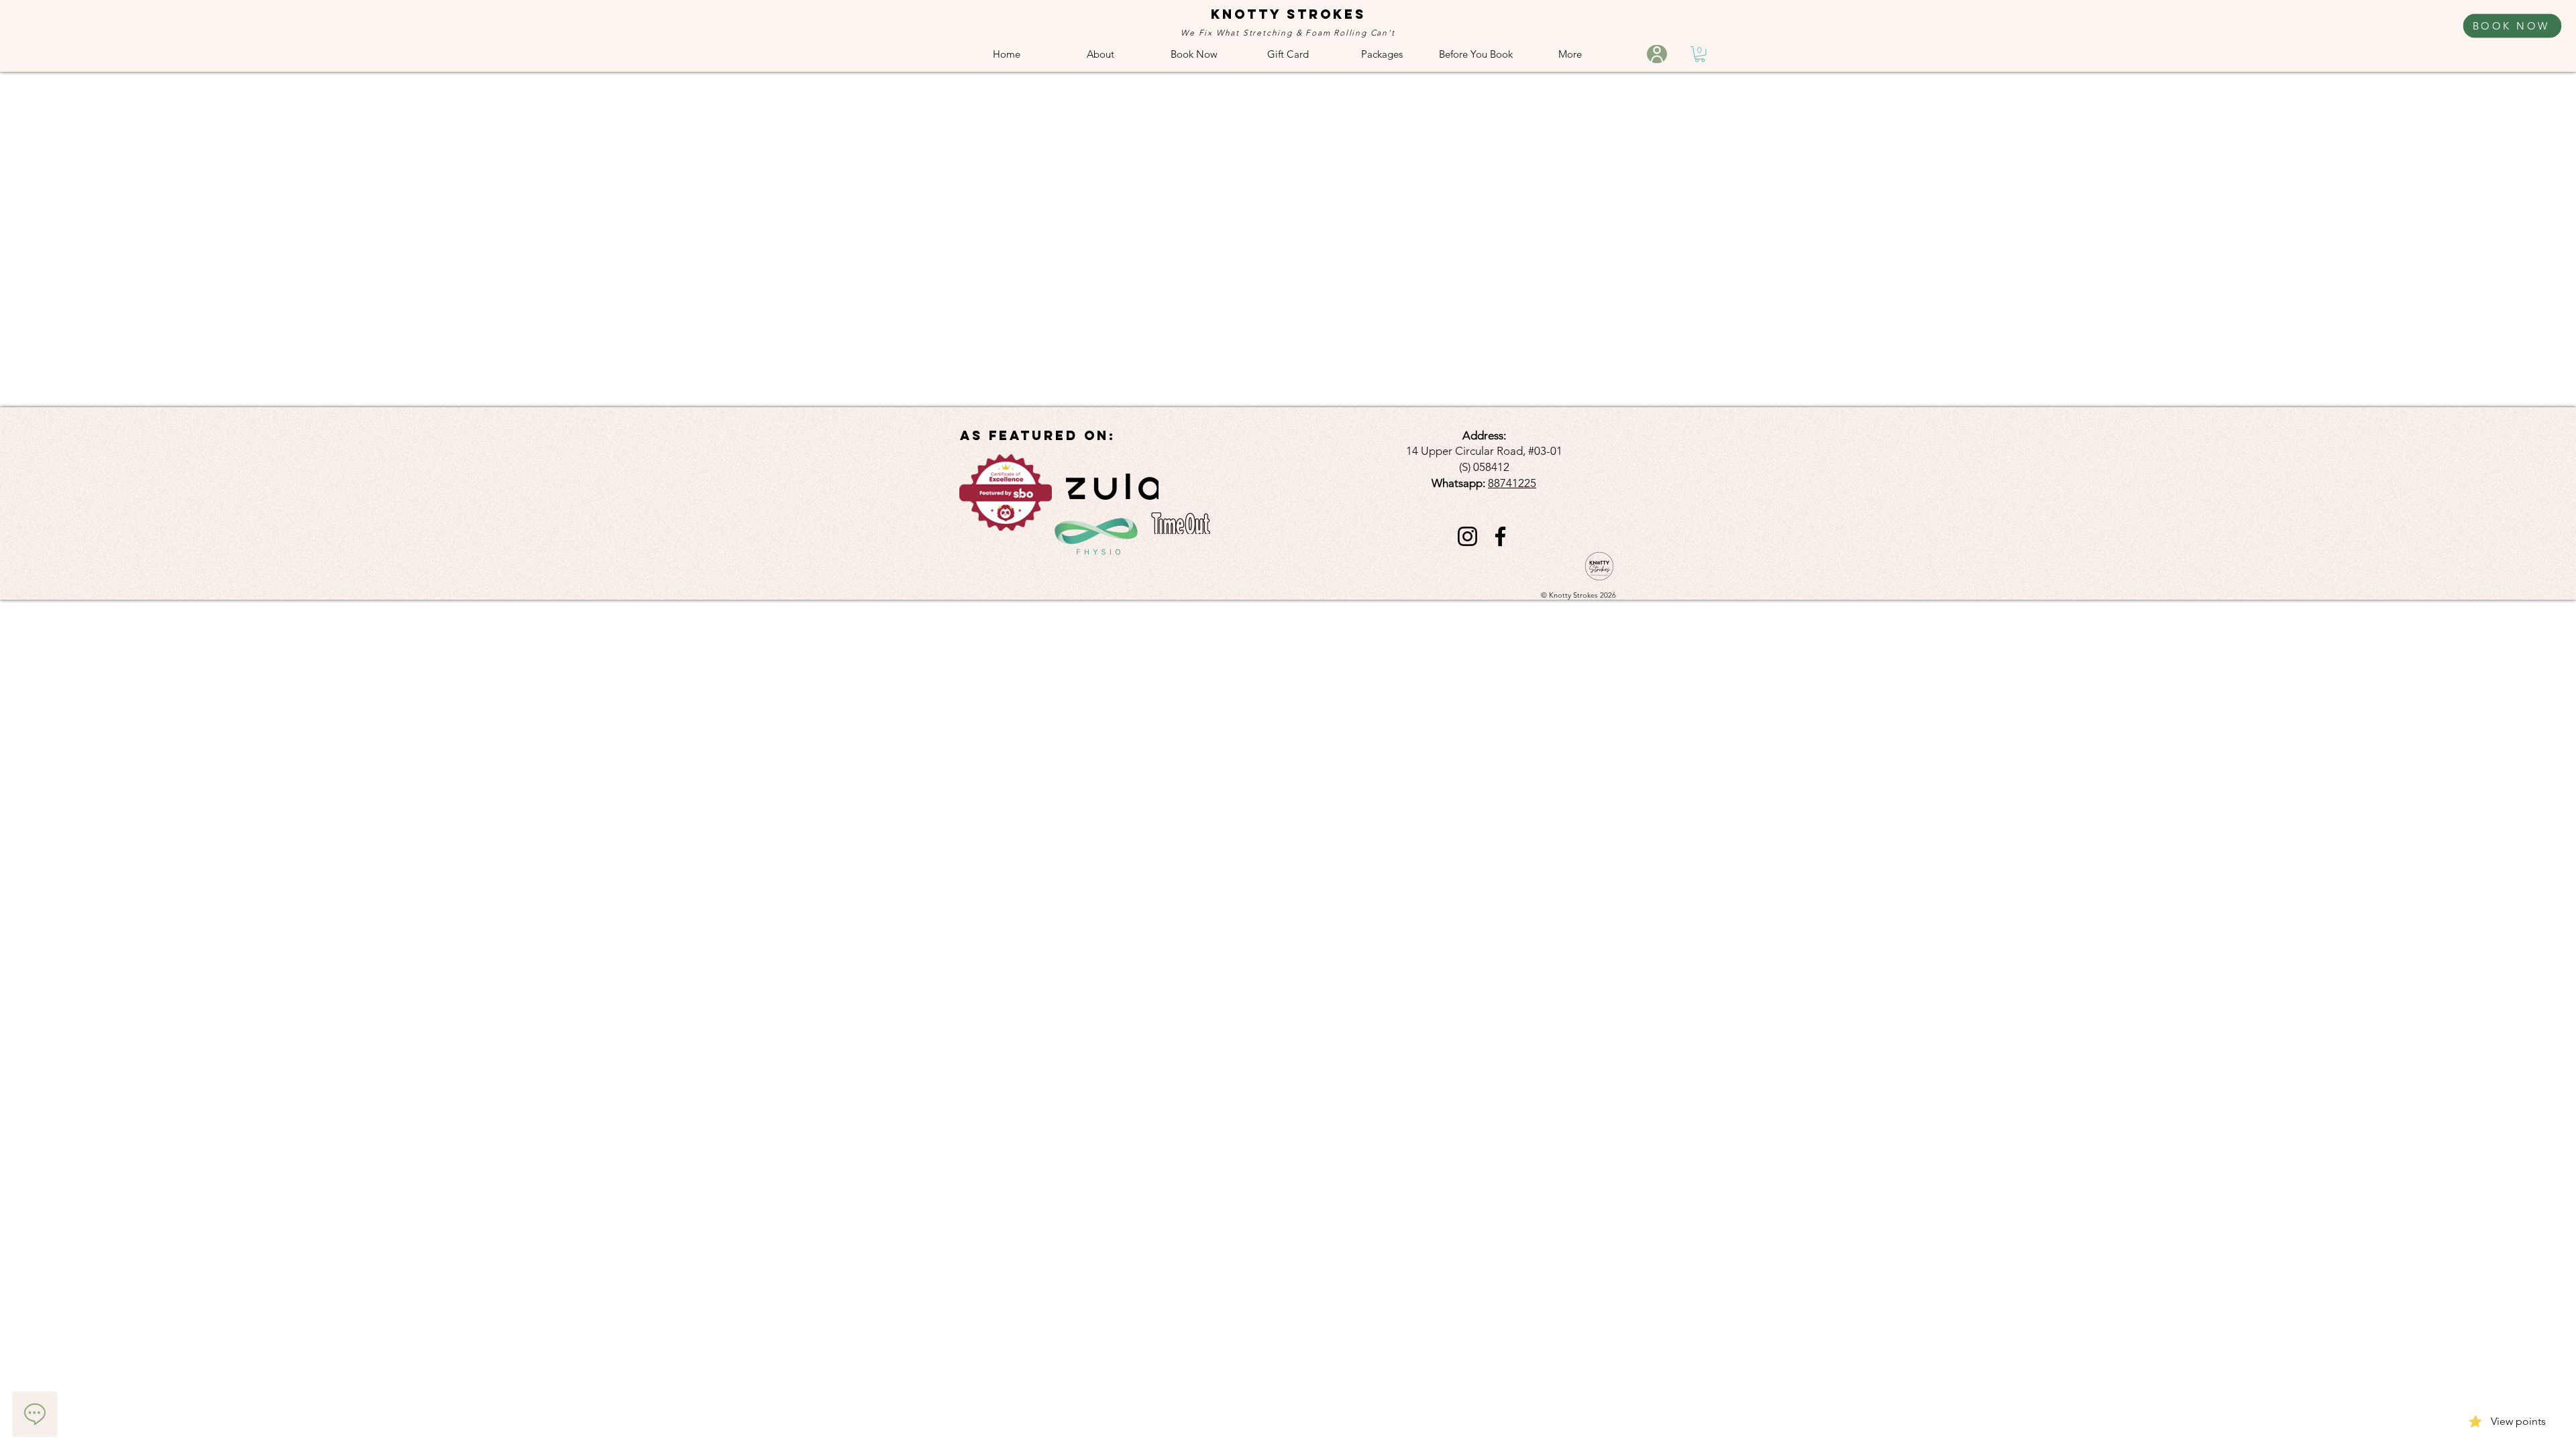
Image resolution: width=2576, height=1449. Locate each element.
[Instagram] (1467, 536)
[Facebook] (1500, 536)
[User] (1657, 54)
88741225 (1512, 483)
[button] (1700, 54)
